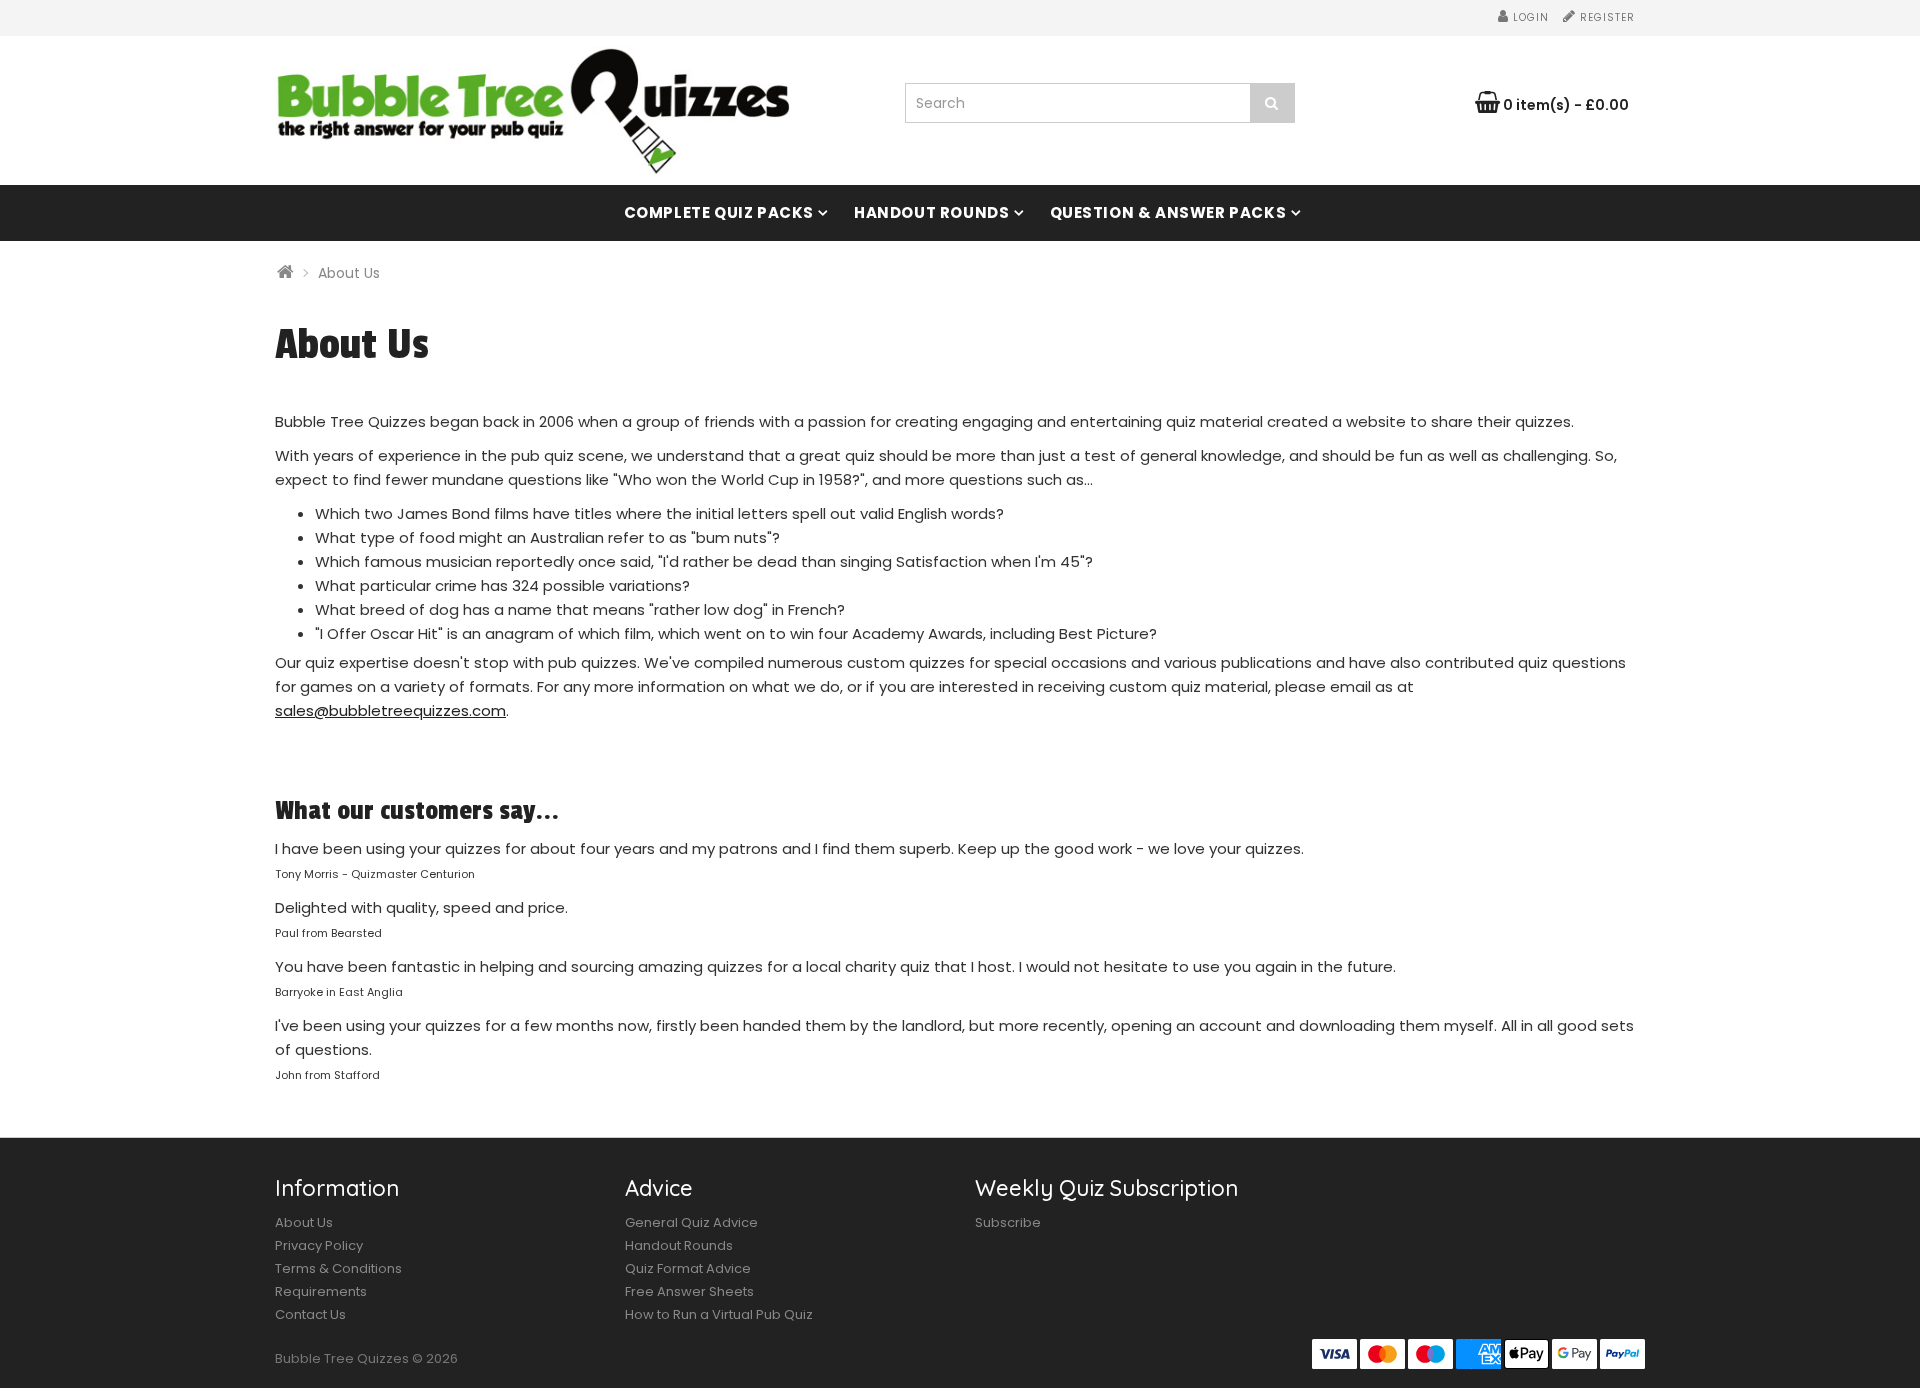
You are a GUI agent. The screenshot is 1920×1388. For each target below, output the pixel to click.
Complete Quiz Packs (719, 212)
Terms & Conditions (338, 1268)
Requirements (321, 1291)
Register (1605, 17)
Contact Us (310, 1314)
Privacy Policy (319, 1245)
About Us (349, 273)
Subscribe (1008, 1222)
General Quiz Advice (691, 1222)
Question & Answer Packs (1168, 212)
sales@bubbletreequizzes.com (390, 710)
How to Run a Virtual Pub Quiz (719, 1314)
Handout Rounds (931, 212)
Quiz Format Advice (688, 1268)
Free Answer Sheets (689, 1291)
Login (1529, 17)
